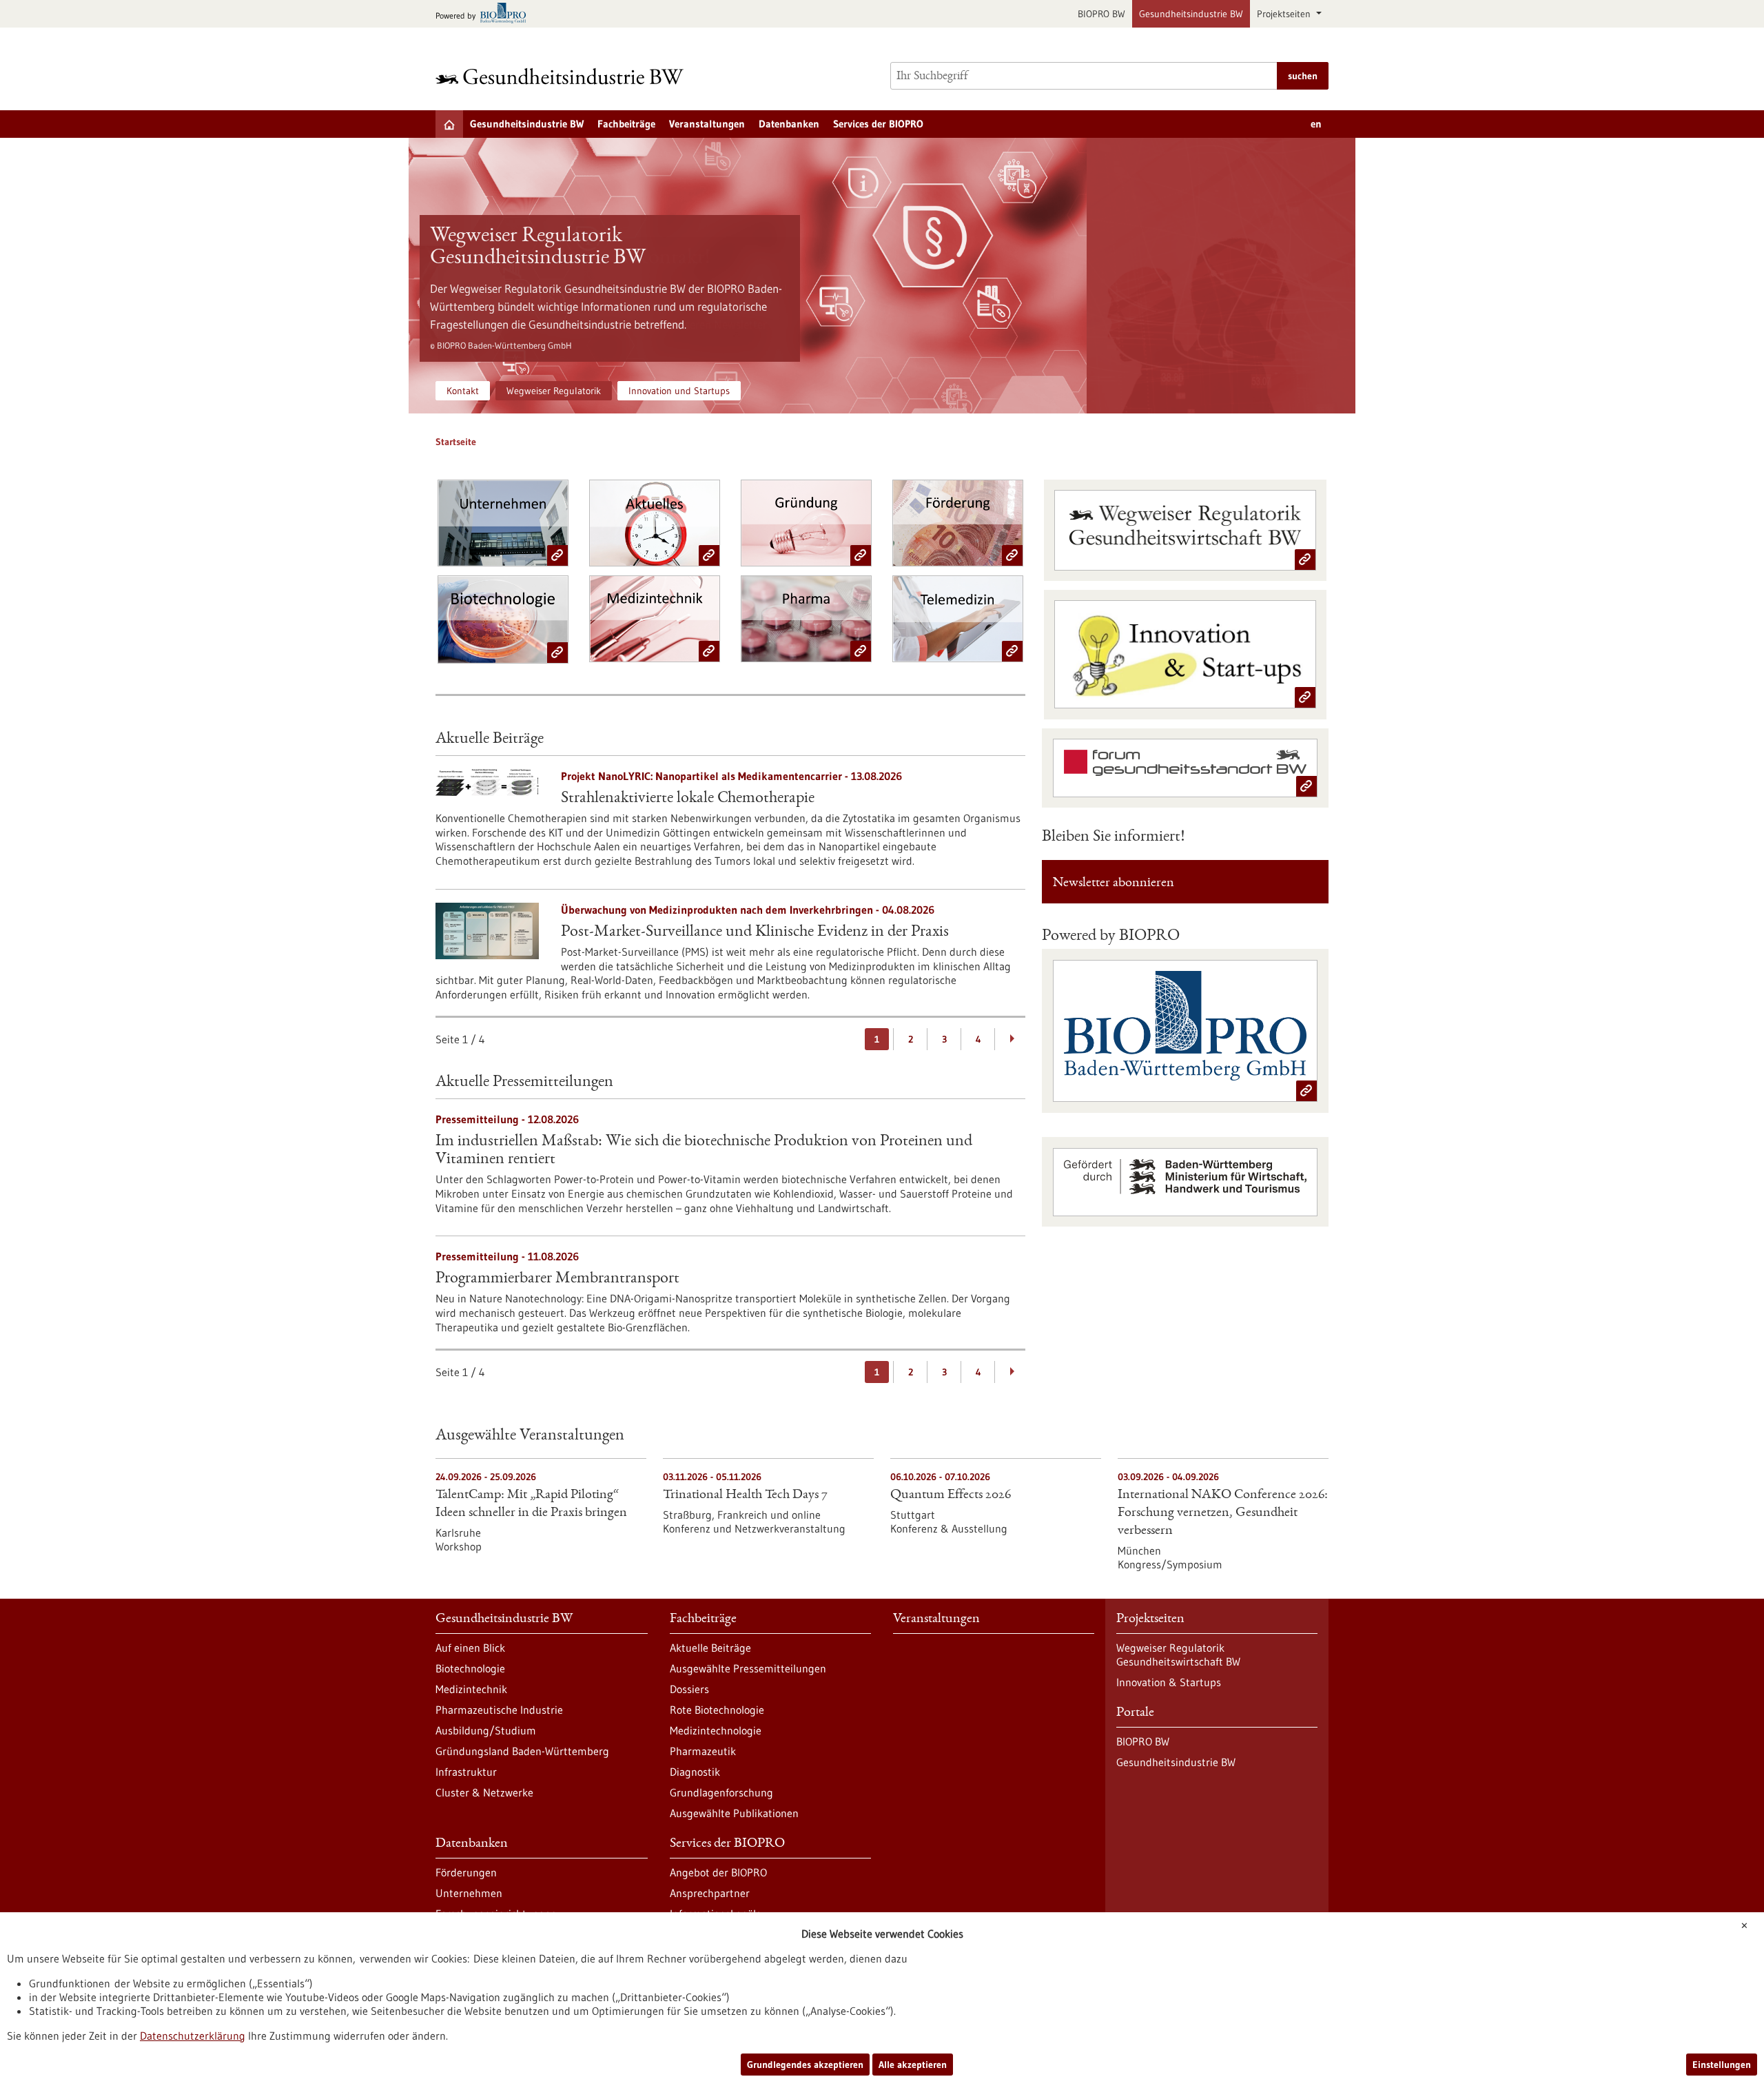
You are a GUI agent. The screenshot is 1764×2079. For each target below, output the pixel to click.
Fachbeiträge (626, 124)
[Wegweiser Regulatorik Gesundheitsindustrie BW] (748, 276)
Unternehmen (469, 1893)
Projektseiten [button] (1285, 14)
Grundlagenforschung (721, 1792)
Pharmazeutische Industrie (499, 1710)
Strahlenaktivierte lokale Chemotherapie (688, 799)
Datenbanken (789, 124)
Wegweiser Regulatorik (554, 391)
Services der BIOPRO (878, 124)
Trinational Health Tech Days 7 (745, 1495)
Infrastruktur (466, 1772)
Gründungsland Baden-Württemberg (522, 1751)
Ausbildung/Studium (486, 1730)
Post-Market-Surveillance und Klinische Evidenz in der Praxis (755, 932)
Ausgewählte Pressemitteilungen (748, 1668)
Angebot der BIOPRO (718, 1872)
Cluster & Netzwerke (484, 1792)
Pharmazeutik (703, 1751)
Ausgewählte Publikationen (734, 1813)
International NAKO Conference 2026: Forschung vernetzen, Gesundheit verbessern (1223, 1513)
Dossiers (689, 1689)
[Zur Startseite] (563, 76)
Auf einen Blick (470, 1648)
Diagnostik (695, 1772)
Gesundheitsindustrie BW (1191, 14)
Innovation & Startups (1169, 1682)
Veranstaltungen (707, 124)
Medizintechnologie (716, 1730)
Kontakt (463, 391)
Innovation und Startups (679, 391)
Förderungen (466, 1872)
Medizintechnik (471, 1689)
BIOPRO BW (1101, 14)
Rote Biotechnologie (717, 1710)
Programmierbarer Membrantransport (557, 1279)
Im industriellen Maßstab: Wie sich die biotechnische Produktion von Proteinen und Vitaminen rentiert (704, 1151)
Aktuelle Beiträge (710, 1648)
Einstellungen (1722, 2065)
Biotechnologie (470, 1668)
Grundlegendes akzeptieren (805, 2065)
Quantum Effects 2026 (951, 1495)
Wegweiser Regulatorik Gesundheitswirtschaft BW (1178, 1655)
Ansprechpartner (710, 1893)
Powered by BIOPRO (1111, 936)
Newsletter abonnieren (1114, 883)
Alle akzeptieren (913, 2065)
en (1316, 124)
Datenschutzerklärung (193, 2036)
